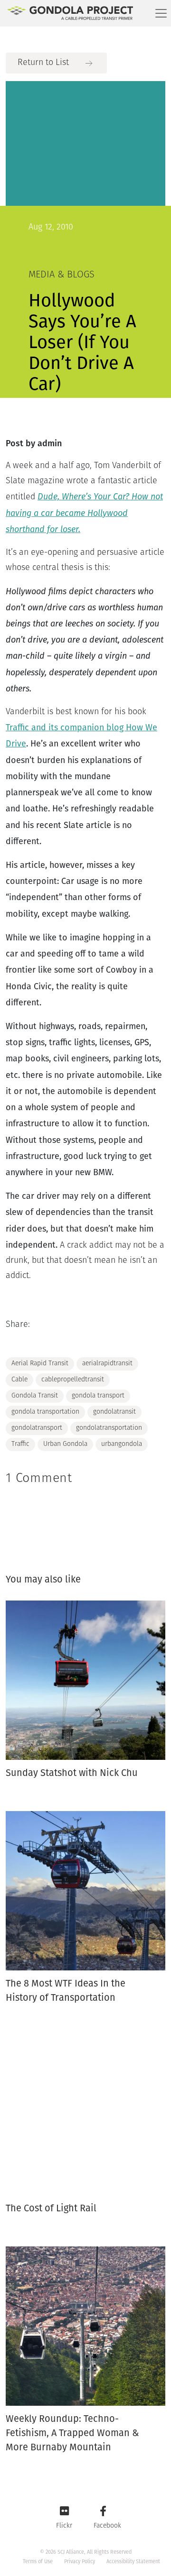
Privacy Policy (80, 2562)
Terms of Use (38, 2562)
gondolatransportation (109, 1428)
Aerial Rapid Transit (40, 1364)
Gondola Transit (35, 1396)
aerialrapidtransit (107, 1364)
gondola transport (98, 1396)
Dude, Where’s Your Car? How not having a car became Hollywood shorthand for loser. (84, 513)
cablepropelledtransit (73, 1380)
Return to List (43, 63)
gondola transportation (45, 1412)
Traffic (20, 1444)
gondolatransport (37, 1428)
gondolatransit (114, 1412)
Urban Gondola (65, 1444)
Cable (19, 1380)
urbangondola (122, 1444)
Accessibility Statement (133, 2562)
